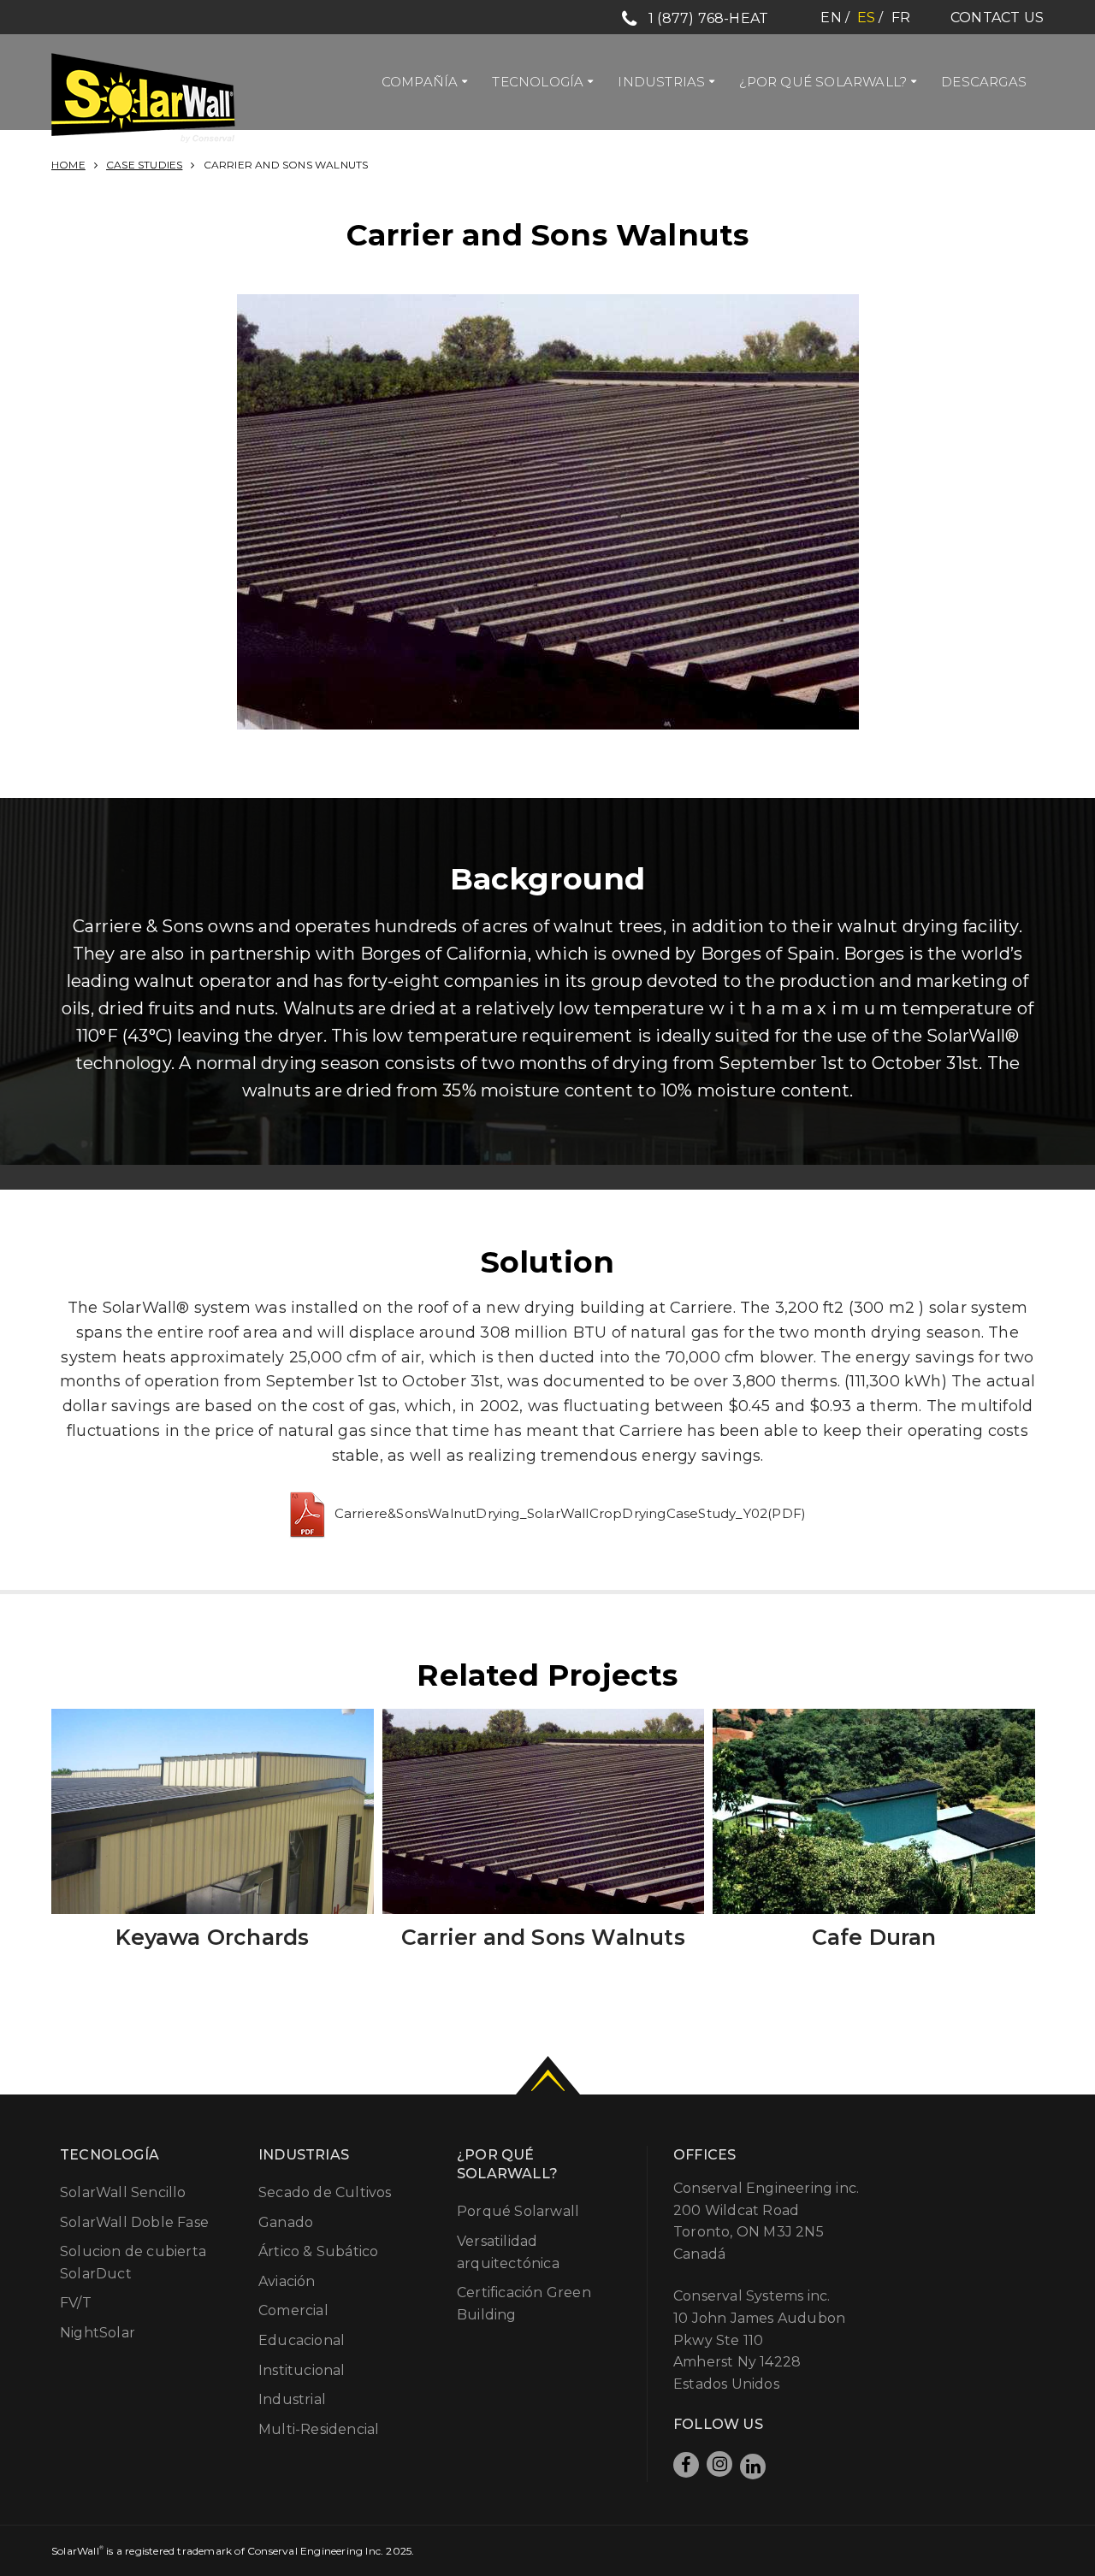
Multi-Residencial (319, 2429)
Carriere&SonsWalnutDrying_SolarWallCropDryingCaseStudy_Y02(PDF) (571, 1513)
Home (68, 165)
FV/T (76, 2303)
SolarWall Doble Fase (134, 2222)
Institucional (302, 2370)
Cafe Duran (874, 1937)
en (831, 18)
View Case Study (213, 1707)
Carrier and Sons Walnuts (543, 1937)
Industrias (661, 82)
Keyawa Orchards (212, 1937)
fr (901, 18)
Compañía (420, 82)
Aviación (287, 2281)
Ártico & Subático (318, 2251)
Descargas (984, 82)
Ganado (286, 2222)
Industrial (292, 2399)
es (866, 18)
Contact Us (997, 18)
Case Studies (144, 165)
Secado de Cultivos (325, 2192)
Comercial (293, 2310)
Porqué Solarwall (518, 2211)
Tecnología (538, 82)
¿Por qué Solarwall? (823, 82)
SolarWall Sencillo (123, 2192)
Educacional (302, 2340)
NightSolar (98, 2333)
